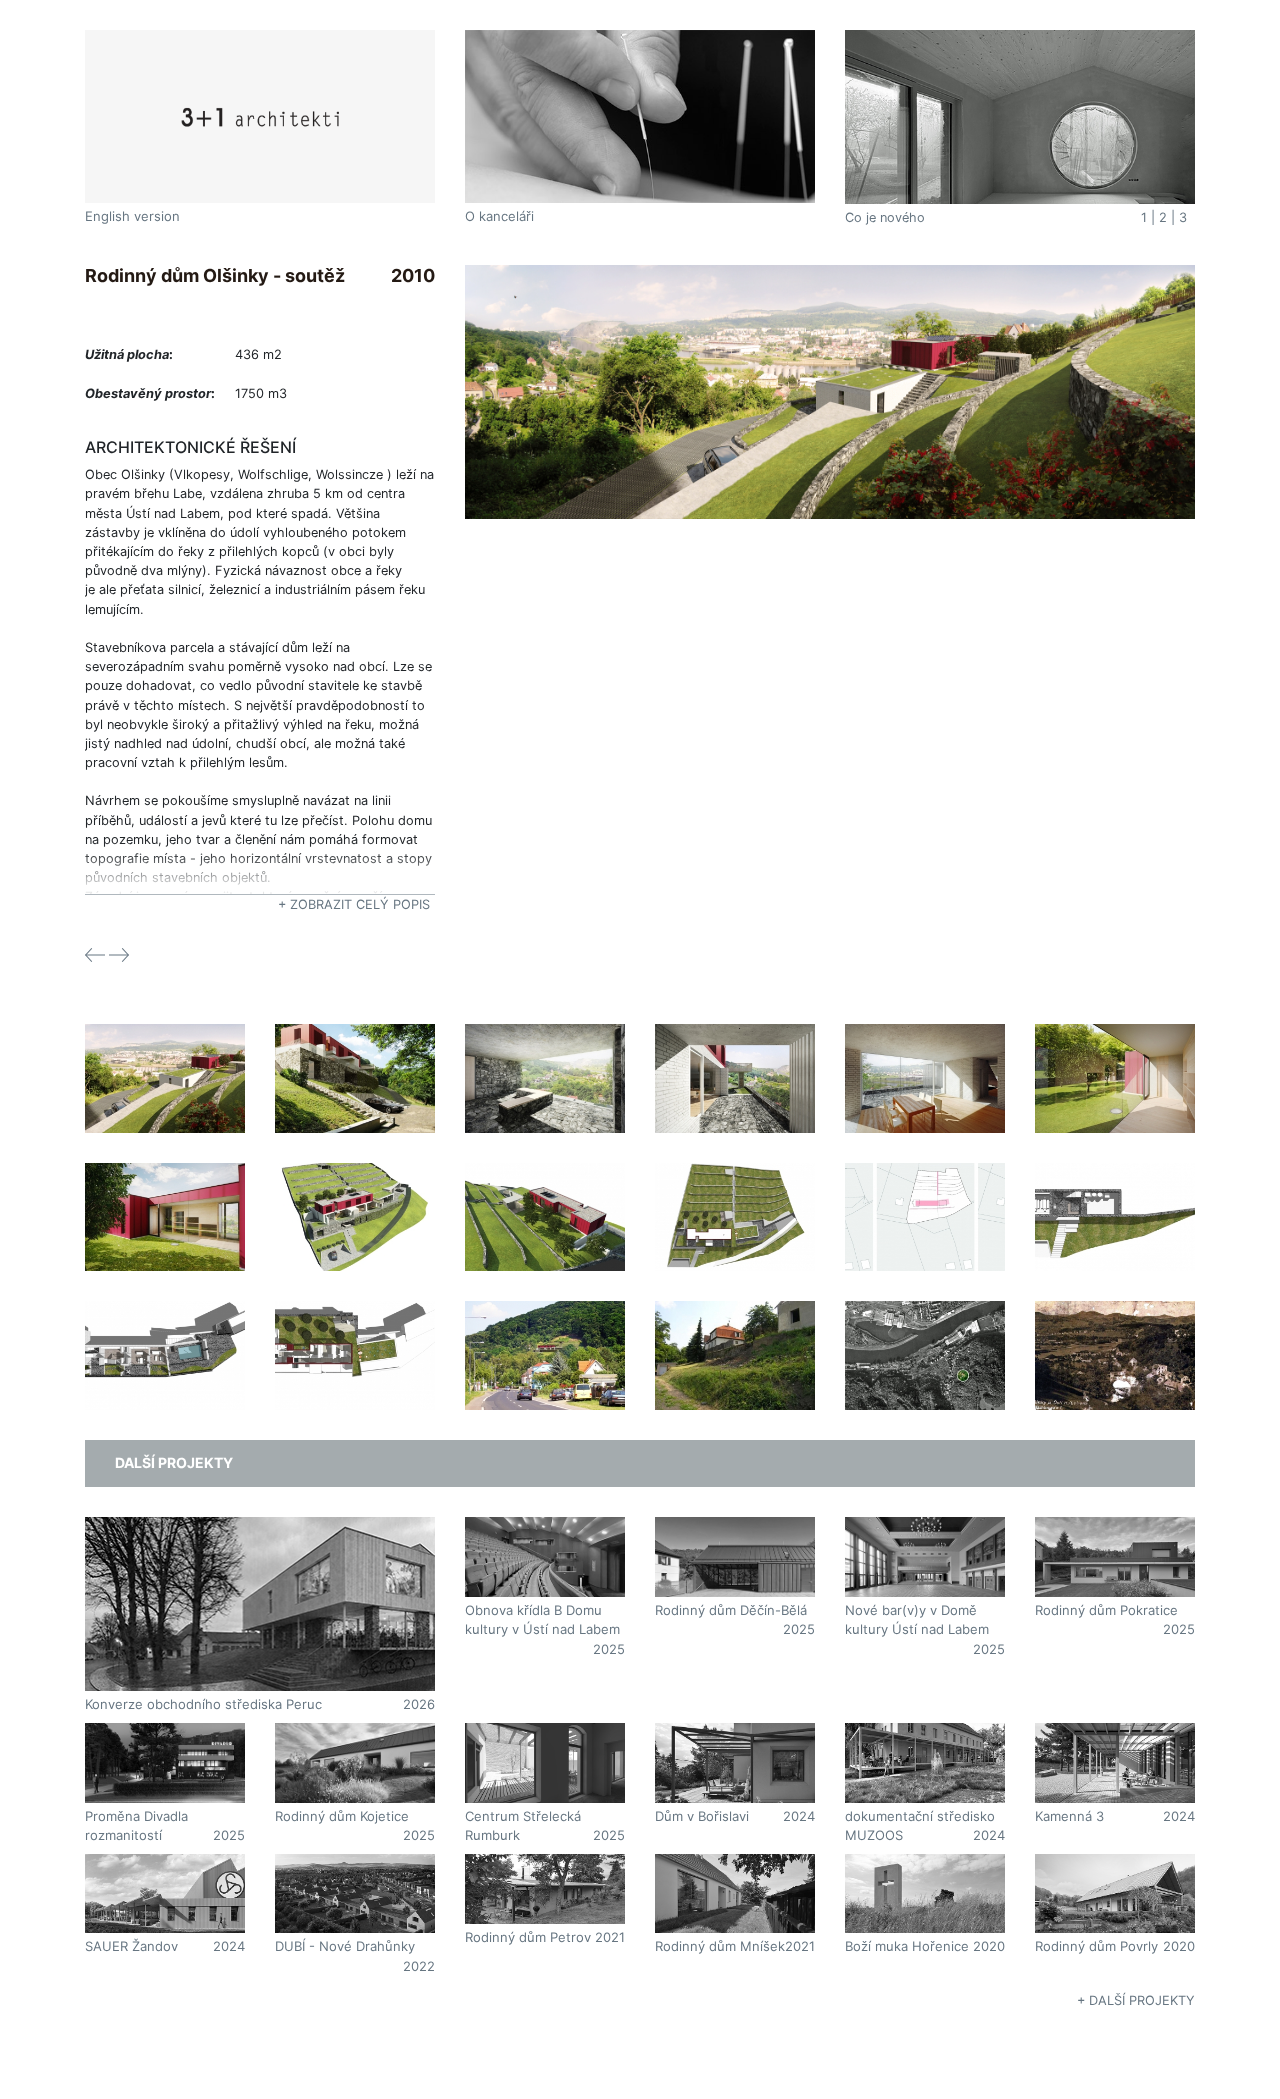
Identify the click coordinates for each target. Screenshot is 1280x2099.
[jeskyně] (545, 1062)
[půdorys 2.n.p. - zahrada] (355, 1339)
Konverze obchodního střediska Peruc (203, 1704)
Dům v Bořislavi (702, 1816)
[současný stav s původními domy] (735, 1339)
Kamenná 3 (1069, 1816)
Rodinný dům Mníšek (720, 1946)
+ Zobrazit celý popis (354, 904)
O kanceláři (499, 216)
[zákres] (830, 390)
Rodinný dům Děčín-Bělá (731, 1610)
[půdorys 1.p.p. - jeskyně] (1115, 1200)
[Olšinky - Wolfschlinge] (1115, 1339)
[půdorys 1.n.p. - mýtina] (165, 1339)
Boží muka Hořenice (907, 1946)
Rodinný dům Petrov (528, 1937)
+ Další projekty (1136, 2000)
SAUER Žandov (131, 1946)
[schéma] (925, 1200)
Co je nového (885, 217)
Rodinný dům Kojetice (342, 1816)
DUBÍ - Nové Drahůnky (345, 1946)
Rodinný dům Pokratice (1106, 1610)
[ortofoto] (925, 1339)
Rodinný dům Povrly (1096, 1946)
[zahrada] (1115, 1062)
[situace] (735, 1200)
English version (132, 216)
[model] (355, 1200)
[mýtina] (735, 1062)
